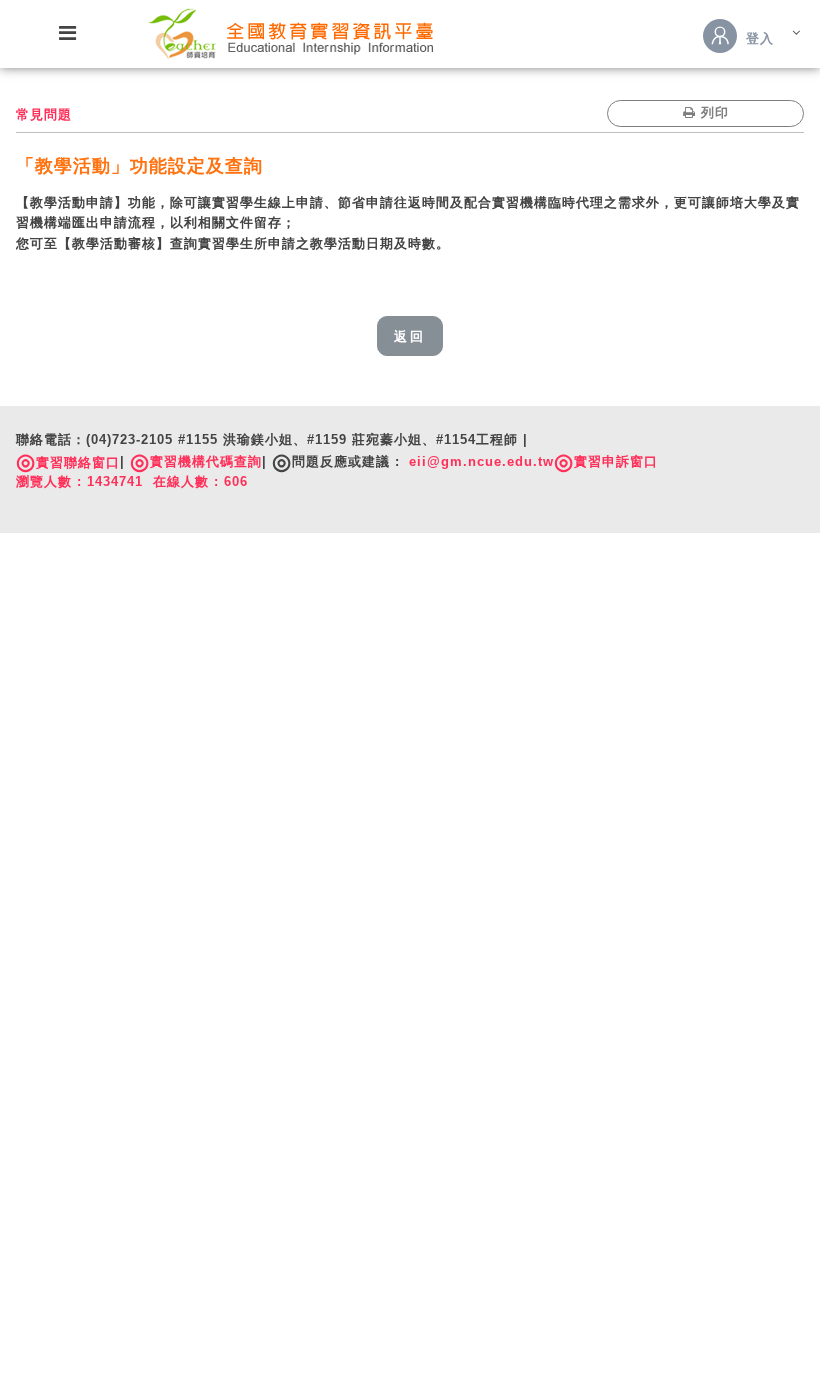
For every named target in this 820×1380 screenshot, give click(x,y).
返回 (410, 336)
